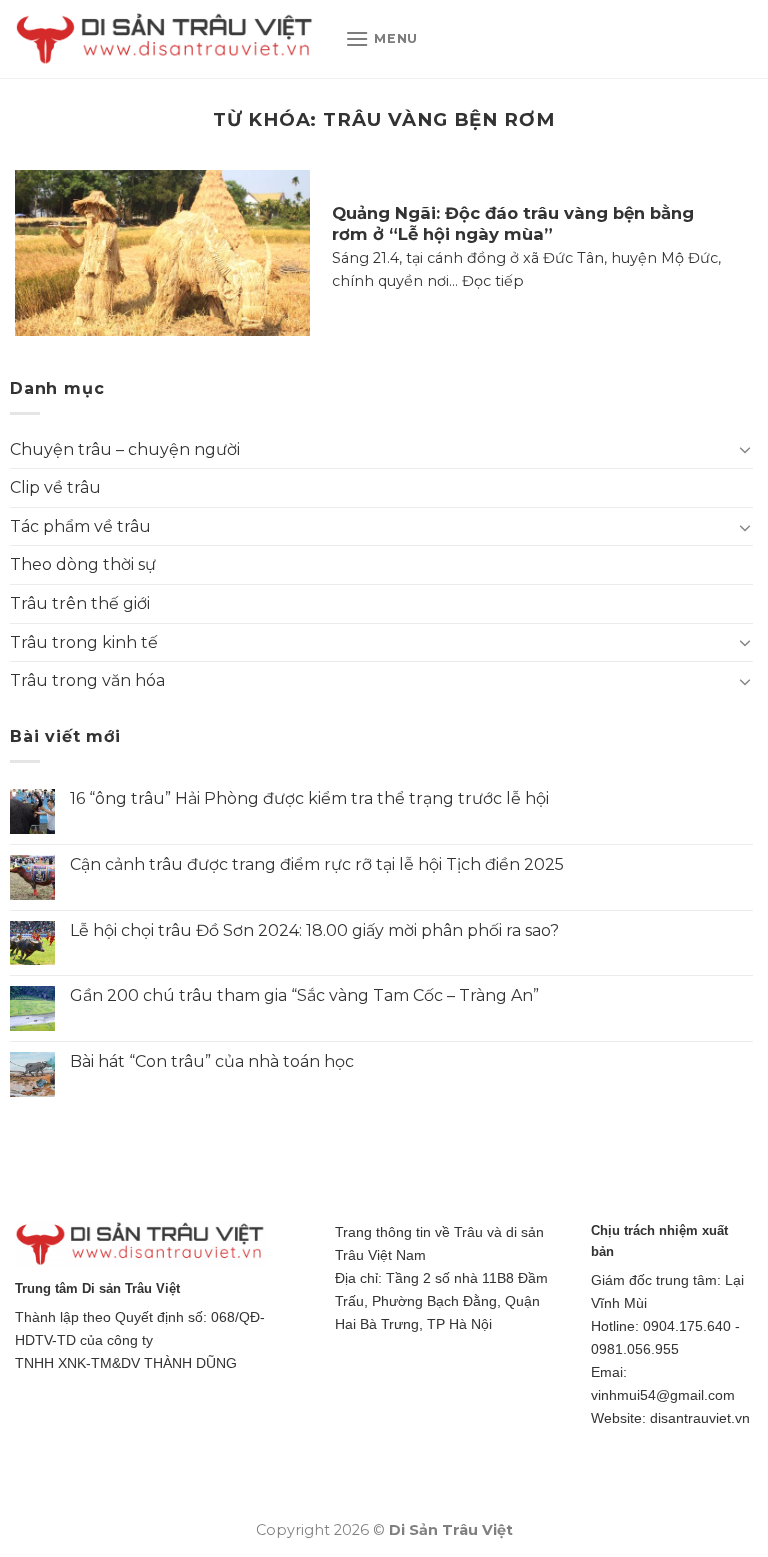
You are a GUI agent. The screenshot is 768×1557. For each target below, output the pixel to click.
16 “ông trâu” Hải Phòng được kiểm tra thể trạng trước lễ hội (309, 798)
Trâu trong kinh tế (84, 642)
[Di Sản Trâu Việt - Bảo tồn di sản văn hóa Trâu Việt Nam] (165, 39)
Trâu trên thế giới (80, 603)
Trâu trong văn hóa (87, 680)
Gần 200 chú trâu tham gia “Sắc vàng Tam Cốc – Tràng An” (304, 995)
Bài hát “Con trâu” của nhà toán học (212, 1061)
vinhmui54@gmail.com (663, 1395)
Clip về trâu (55, 487)
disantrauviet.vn (700, 1418)
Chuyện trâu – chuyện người (125, 449)
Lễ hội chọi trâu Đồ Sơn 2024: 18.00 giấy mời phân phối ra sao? (314, 930)
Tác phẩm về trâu (80, 526)
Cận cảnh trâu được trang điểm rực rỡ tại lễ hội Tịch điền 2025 (317, 864)
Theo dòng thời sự (83, 564)
